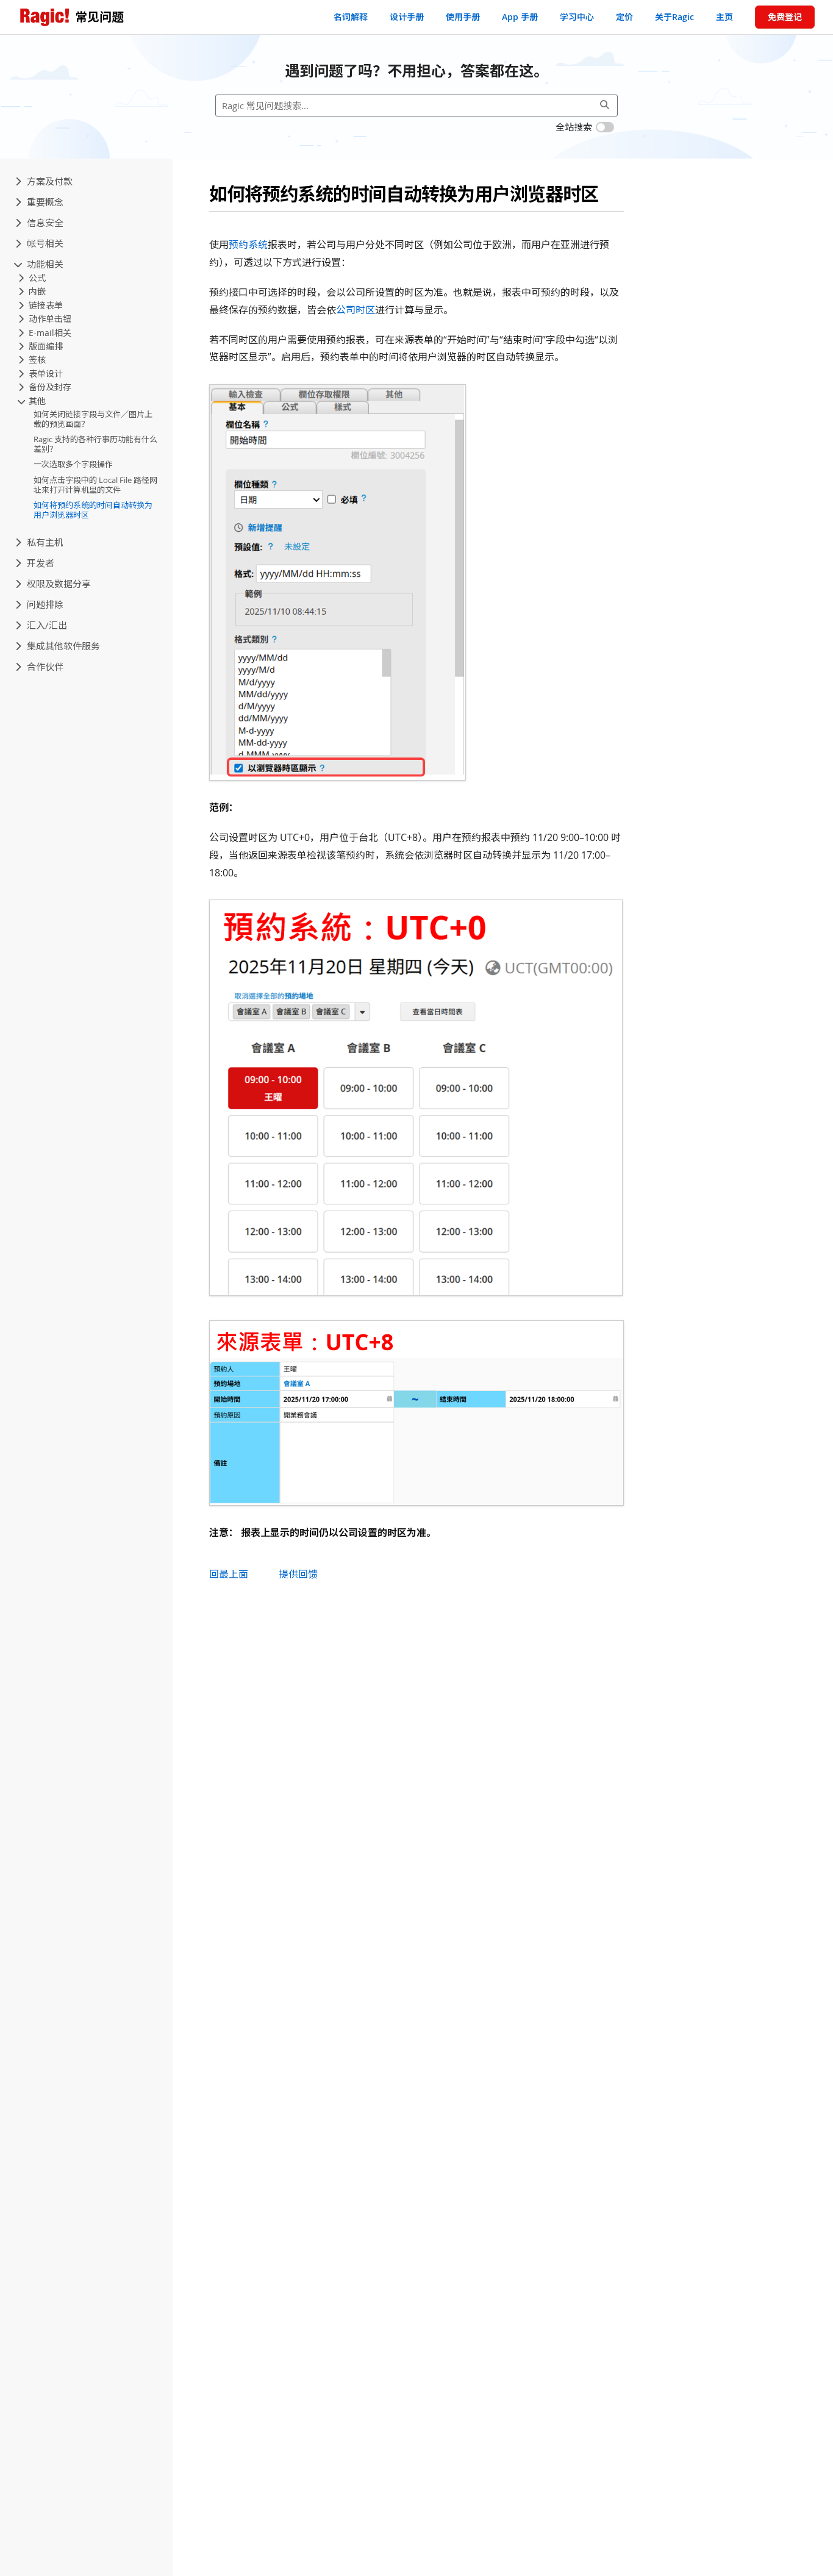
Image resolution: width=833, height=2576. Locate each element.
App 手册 (520, 17)
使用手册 (463, 17)
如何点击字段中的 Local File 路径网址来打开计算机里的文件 (95, 485)
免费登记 (785, 17)
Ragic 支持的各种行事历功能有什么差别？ (95, 444)
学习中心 (577, 17)
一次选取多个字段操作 (73, 465)
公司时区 (356, 310)
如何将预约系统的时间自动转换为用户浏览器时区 (93, 510)
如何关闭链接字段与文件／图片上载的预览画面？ (93, 419)
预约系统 (248, 245)
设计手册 (407, 17)
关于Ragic (674, 17)
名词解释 (351, 17)
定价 (624, 17)
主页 (724, 17)
